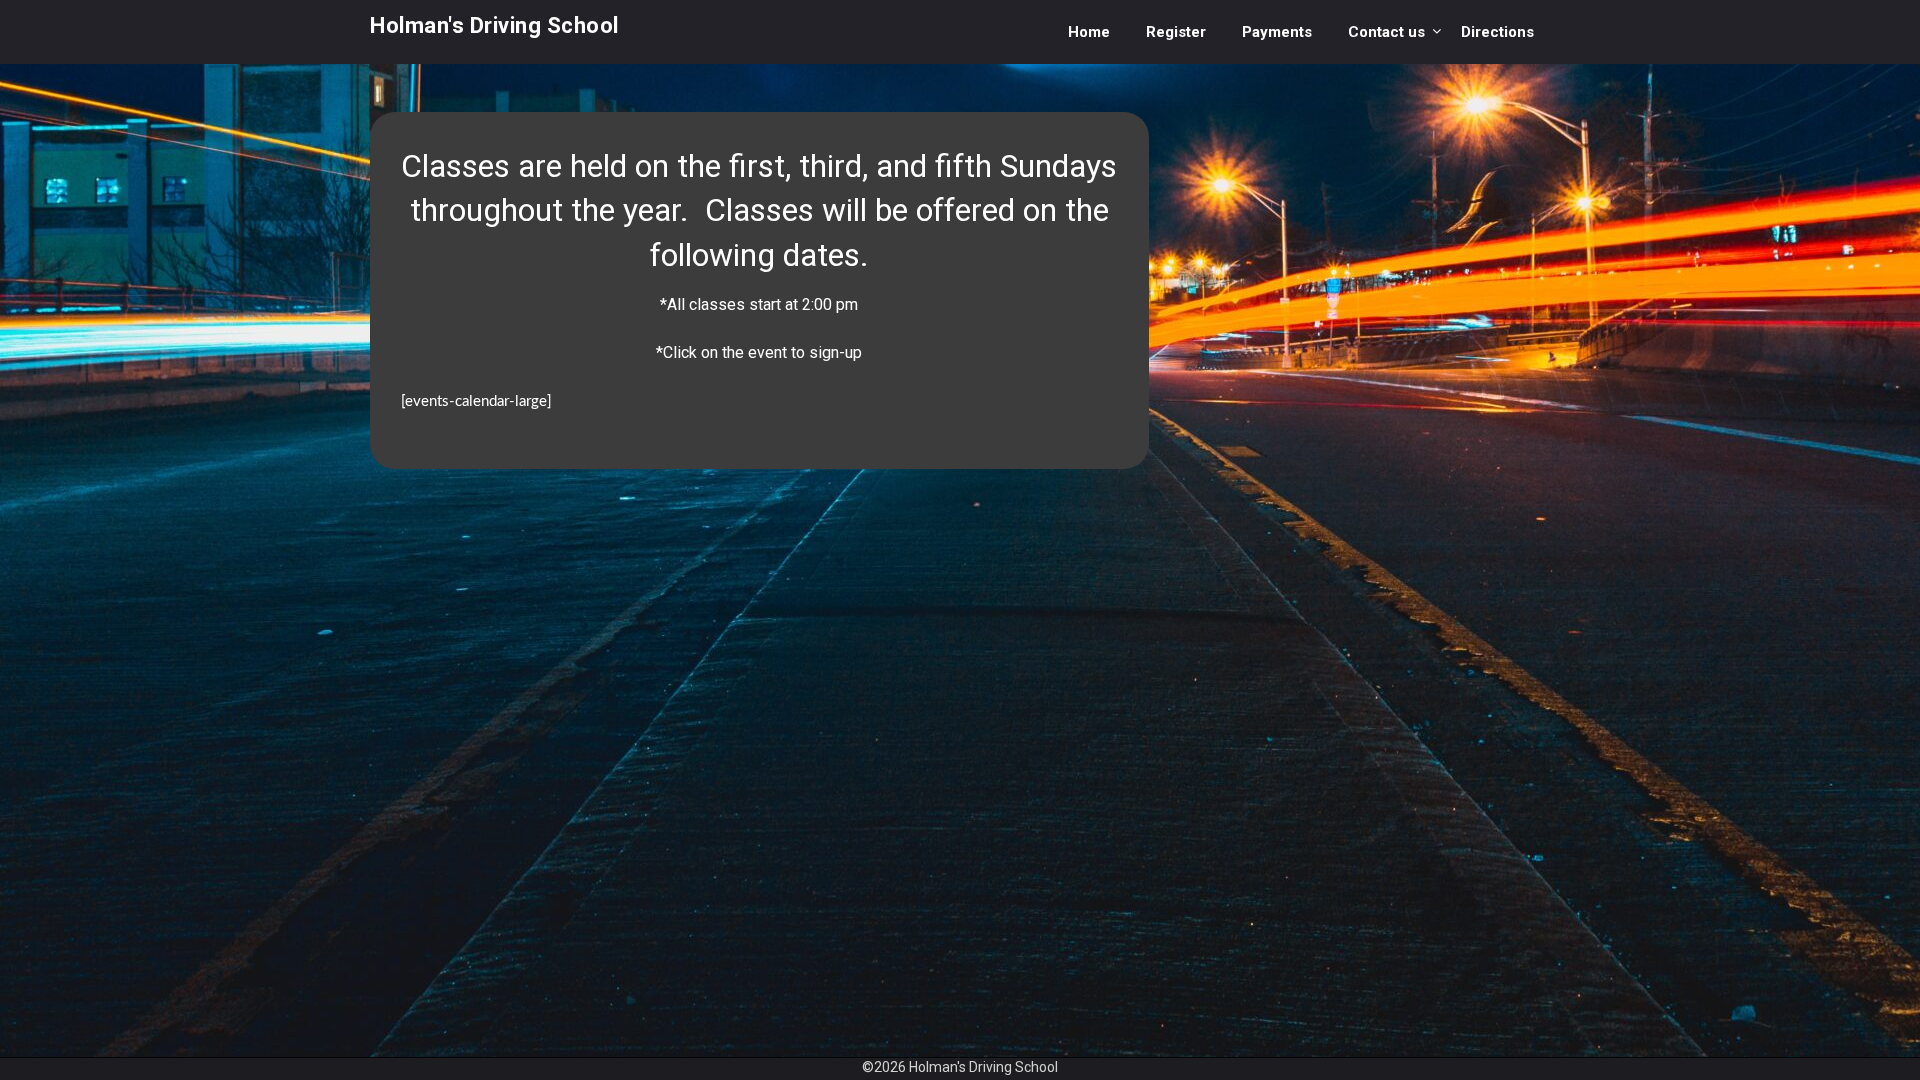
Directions (1497, 32)
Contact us (1386, 32)
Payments (1277, 32)
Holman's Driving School (494, 25)
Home (1089, 32)
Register (1176, 32)
